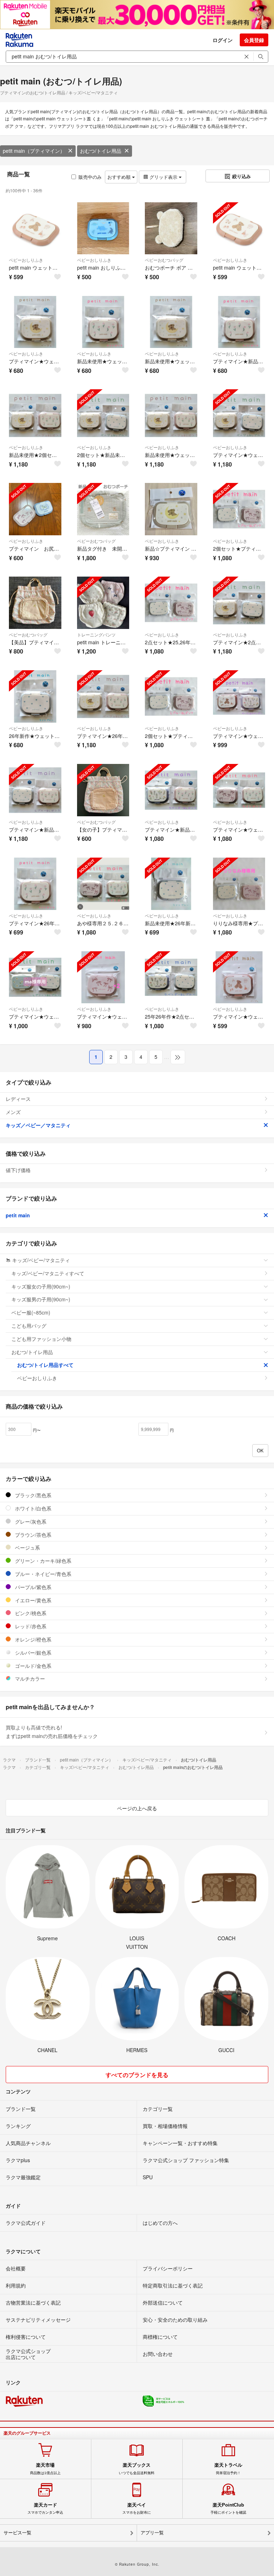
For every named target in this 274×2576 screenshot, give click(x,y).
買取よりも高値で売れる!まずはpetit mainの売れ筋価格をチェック (52, 1732)
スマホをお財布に (137, 2508)
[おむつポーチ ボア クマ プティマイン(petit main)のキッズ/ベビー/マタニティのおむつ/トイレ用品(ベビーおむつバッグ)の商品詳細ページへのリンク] (171, 228)
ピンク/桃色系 (30, 1613)
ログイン (223, 40)
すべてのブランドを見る (137, 2075)
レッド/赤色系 (30, 1626)
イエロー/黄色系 (32, 1600)
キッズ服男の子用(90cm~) (41, 1299)
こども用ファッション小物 (41, 1339)
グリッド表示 (163, 177)
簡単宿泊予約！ (228, 2468)
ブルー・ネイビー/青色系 (42, 1574)
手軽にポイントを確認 (228, 2508)
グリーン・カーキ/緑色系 (42, 1561)
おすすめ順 (120, 177)
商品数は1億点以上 (45, 2468)
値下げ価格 (18, 1170)
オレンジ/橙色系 (32, 1639)
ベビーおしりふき (26, 260)
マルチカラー (29, 1679)
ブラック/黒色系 (32, 1495)
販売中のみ (90, 177)
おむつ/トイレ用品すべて (45, 1365)
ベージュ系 (27, 1547)
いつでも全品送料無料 (137, 2468)
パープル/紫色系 (32, 1587)
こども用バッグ (29, 1326)
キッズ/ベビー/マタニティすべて (48, 1273)
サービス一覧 (17, 2533)
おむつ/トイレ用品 (101, 151)
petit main (18, 1215)
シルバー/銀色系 (32, 1653)
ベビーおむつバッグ (164, 260)
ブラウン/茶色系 (32, 1535)
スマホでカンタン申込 (45, 2508)
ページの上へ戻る (137, 1808)
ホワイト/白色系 (32, 1508)
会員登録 (254, 40)
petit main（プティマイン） (34, 151)
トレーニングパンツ (96, 634)
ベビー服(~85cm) (31, 1312)
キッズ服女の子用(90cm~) (41, 1286)
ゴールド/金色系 (32, 1666)
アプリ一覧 (152, 2533)
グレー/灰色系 (30, 1521)
